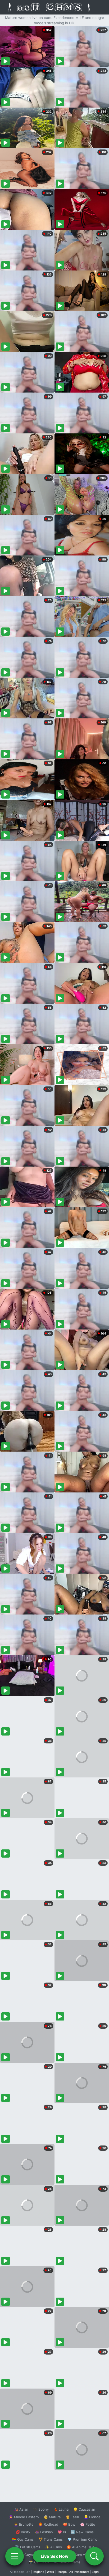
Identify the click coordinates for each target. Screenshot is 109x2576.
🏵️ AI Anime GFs (80, 2547)
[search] (94, 2556)
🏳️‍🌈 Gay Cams (23, 2539)
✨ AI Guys (24, 2555)
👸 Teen (72, 2517)
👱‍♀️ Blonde (92, 2517)
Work (50, 2572)
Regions (38, 2572)
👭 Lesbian (44, 2532)
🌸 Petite (88, 2524)
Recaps (62, 2572)
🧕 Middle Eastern (24, 2517)
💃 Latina (61, 2509)
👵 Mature (52, 2517)
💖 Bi (62, 2532)
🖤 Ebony (41, 2509)
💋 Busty (23, 2532)
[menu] (15, 2556)
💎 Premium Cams (82, 2539)
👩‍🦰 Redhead (48, 2524)
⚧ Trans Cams (51, 2539)
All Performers (79, 2572)
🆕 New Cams (82, 2532)
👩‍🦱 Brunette (24, 2524)
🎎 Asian (21, 2509)
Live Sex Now (55, 2556)
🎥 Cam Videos (82, 2555)
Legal (96, 2572)
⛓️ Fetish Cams (28, 2547)
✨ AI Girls (53, 2547)
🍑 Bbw (69, 2524)
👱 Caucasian (84, 2509)
